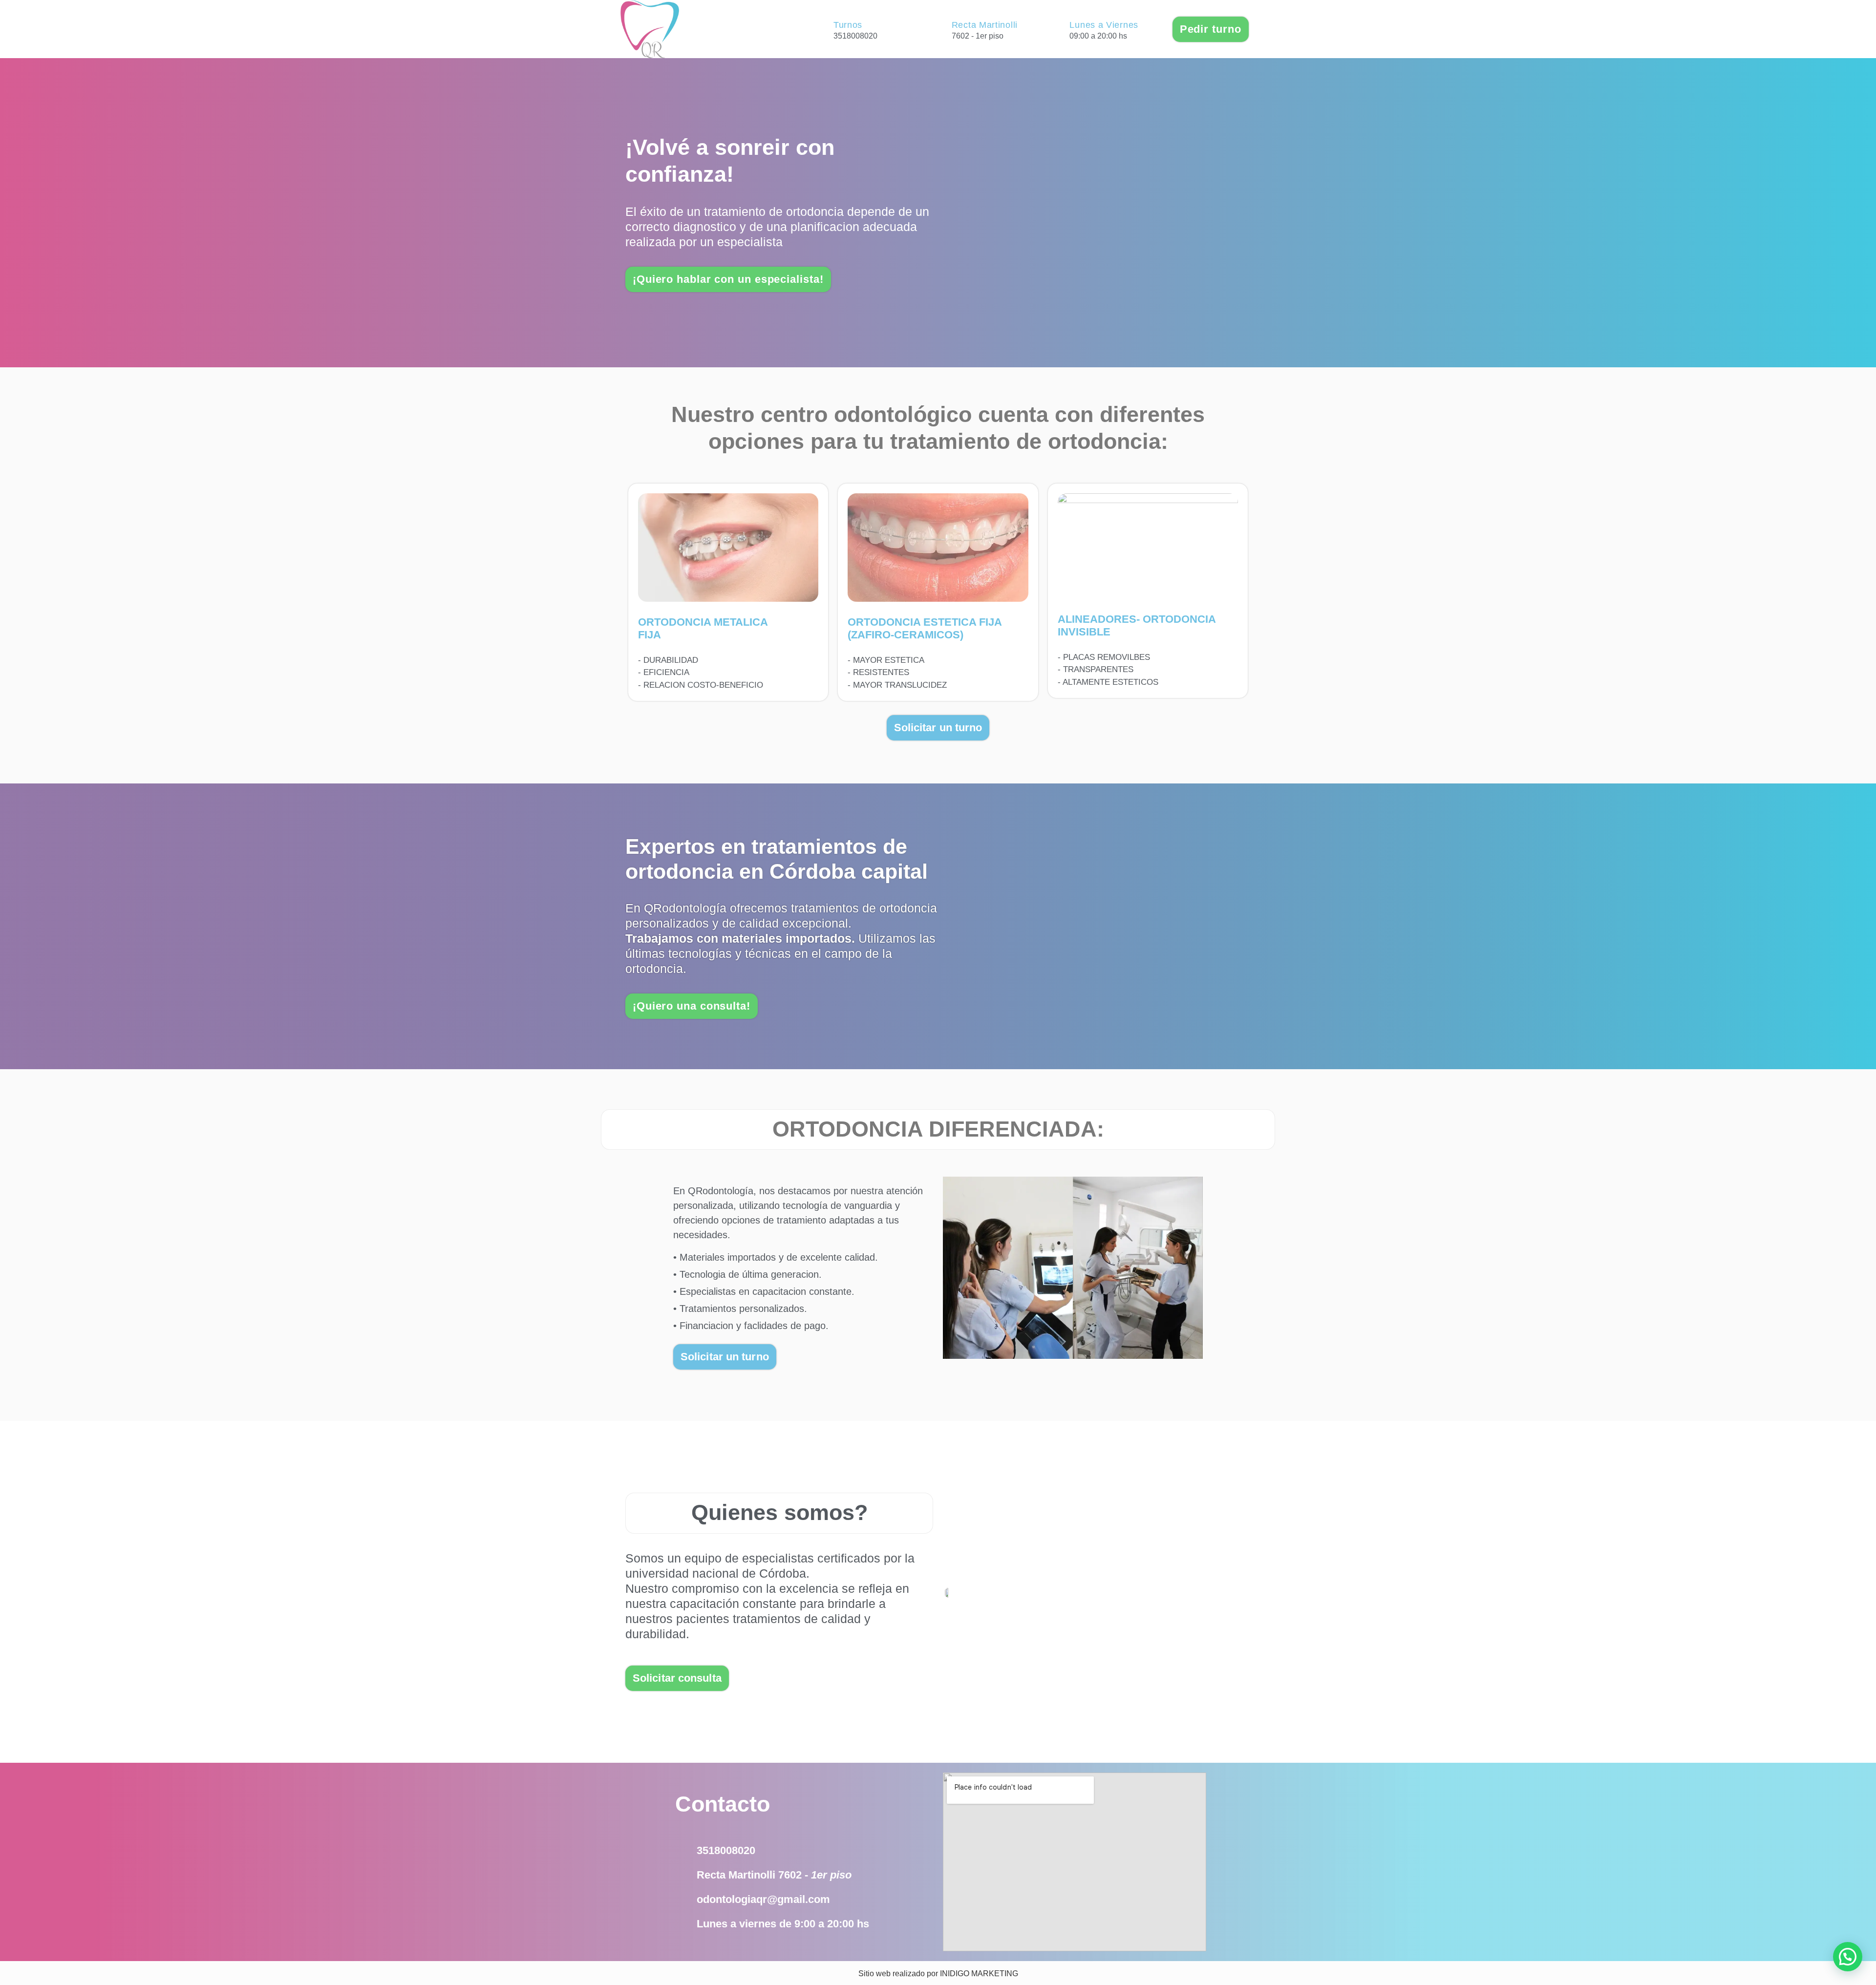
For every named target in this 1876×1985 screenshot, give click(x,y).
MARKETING (995, 1974)
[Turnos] (821, 29)
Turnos (848, 25)
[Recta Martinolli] (939, 29)
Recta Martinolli (985, 25)
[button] (1848, 1957)
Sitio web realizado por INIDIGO (914, 1974)
